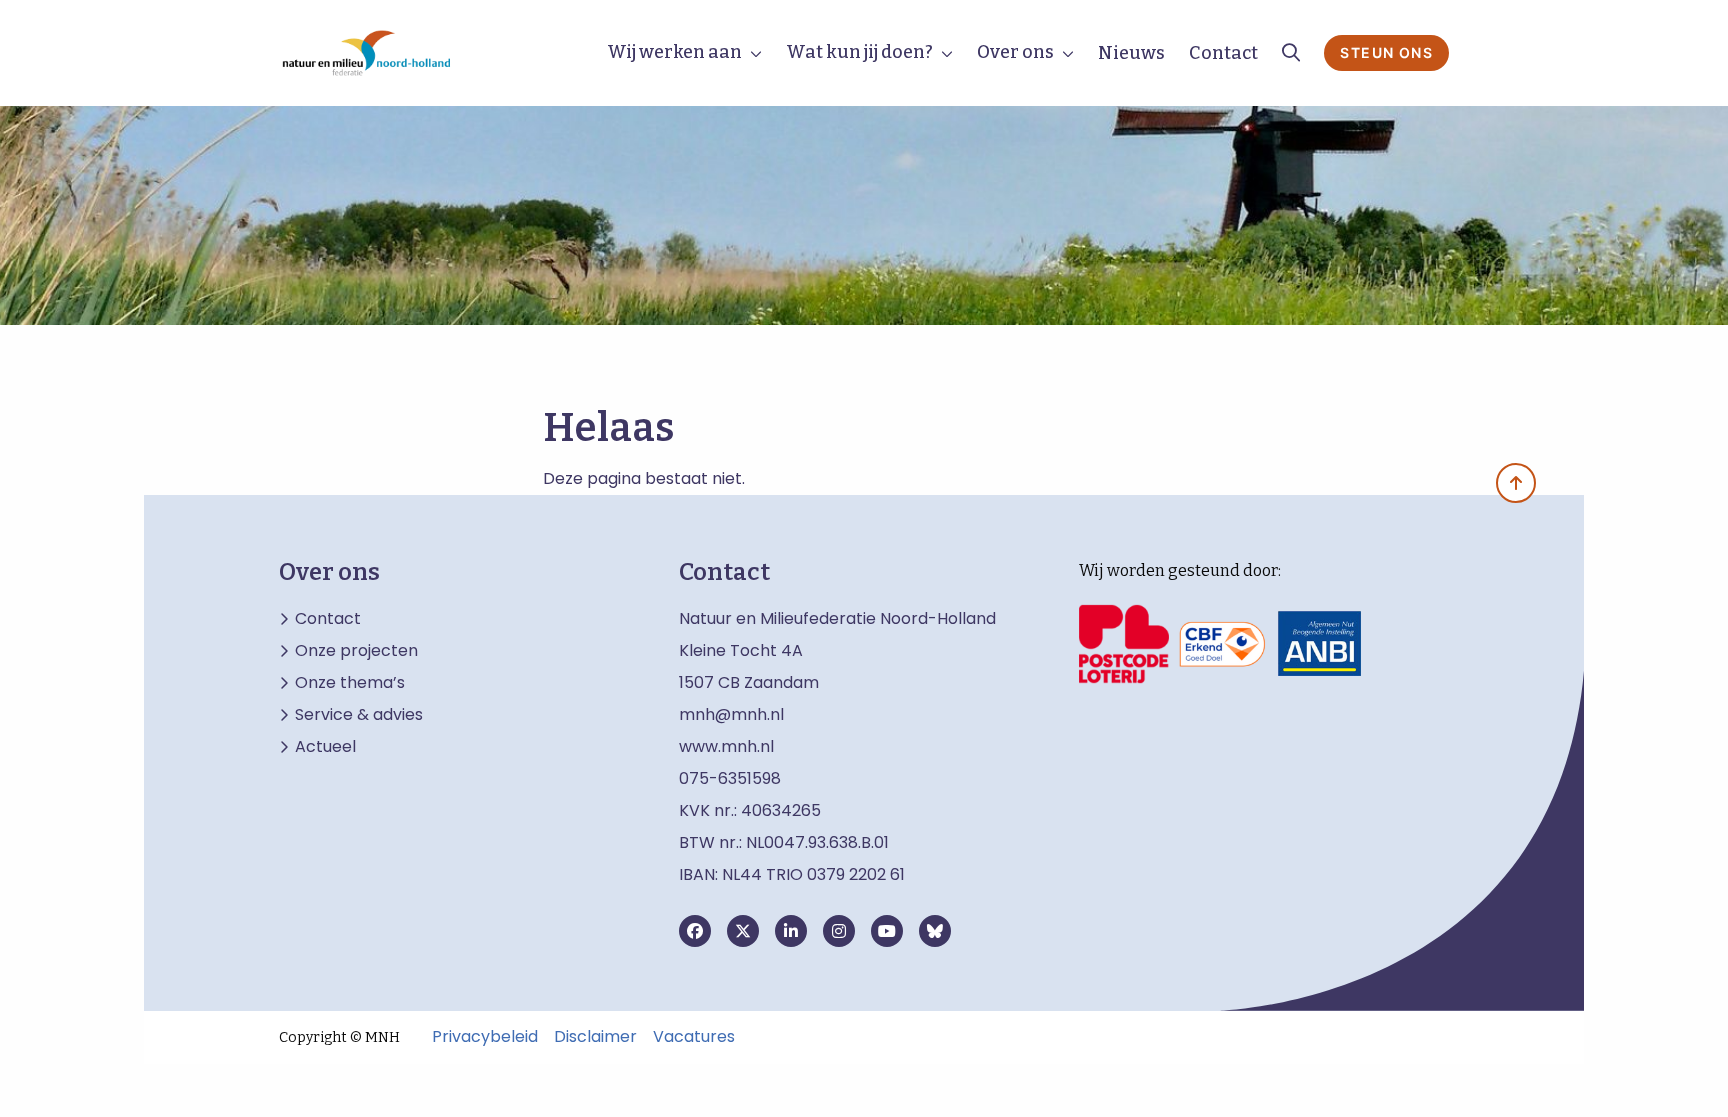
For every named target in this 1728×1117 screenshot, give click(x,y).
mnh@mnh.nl (731, 714)
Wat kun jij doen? (859, 52)
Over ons (1015, 52)
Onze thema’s (350, 683)
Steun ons (1386, 52)
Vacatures (694, 1037)
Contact (1223, 53)
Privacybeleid (485, 1037)
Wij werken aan (674, 52)
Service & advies (359, 715)
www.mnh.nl (728, 746)
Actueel (325, 747)
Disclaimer (595, 1037)
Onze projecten (356, 651)
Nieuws (1131, 53)
